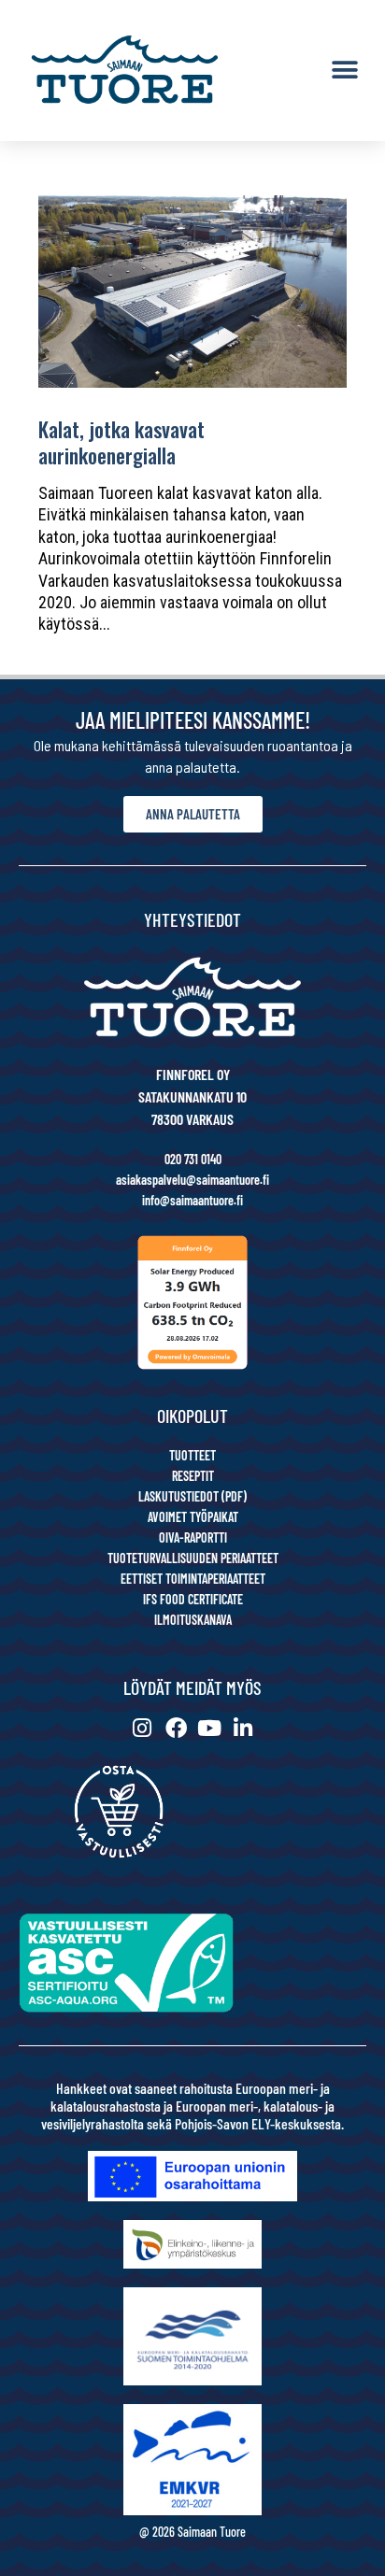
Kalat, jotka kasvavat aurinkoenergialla (121, 442)
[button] (345, 71)
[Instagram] (143, 1728)
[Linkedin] (243, 1728)
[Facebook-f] (176, 1728)
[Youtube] (210, 1728)
